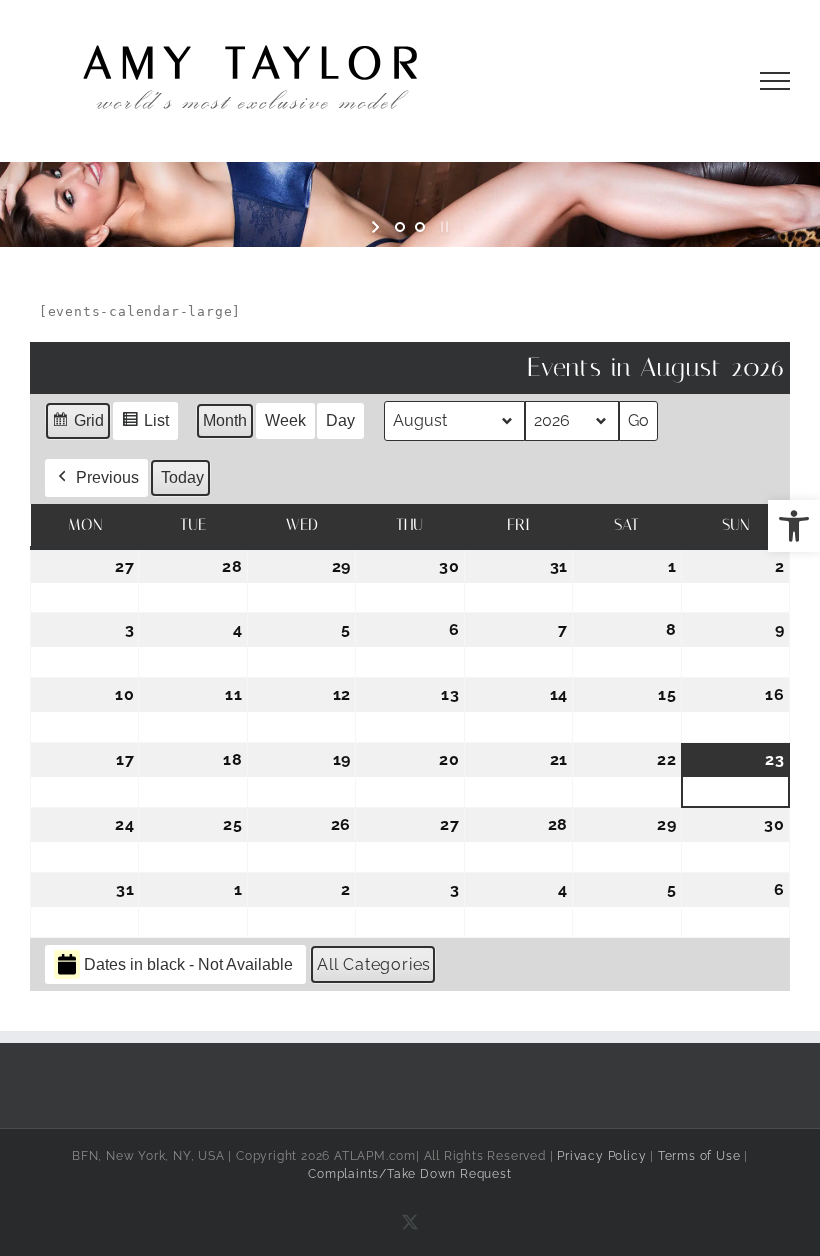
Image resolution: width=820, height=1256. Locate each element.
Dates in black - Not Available (188, 964)
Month (225, 420)
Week (285, 420)
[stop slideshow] (442, 227)
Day (340, 420)
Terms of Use (699, 1156)
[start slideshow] (377, 227)
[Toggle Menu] (775, 81)
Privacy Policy (601, 1156)
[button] (794, 526)
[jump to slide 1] (400, 227)
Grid (77, 426)
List (145, 426)
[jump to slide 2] (420, 227)
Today (182, 477)
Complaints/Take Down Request (409, 1174)
